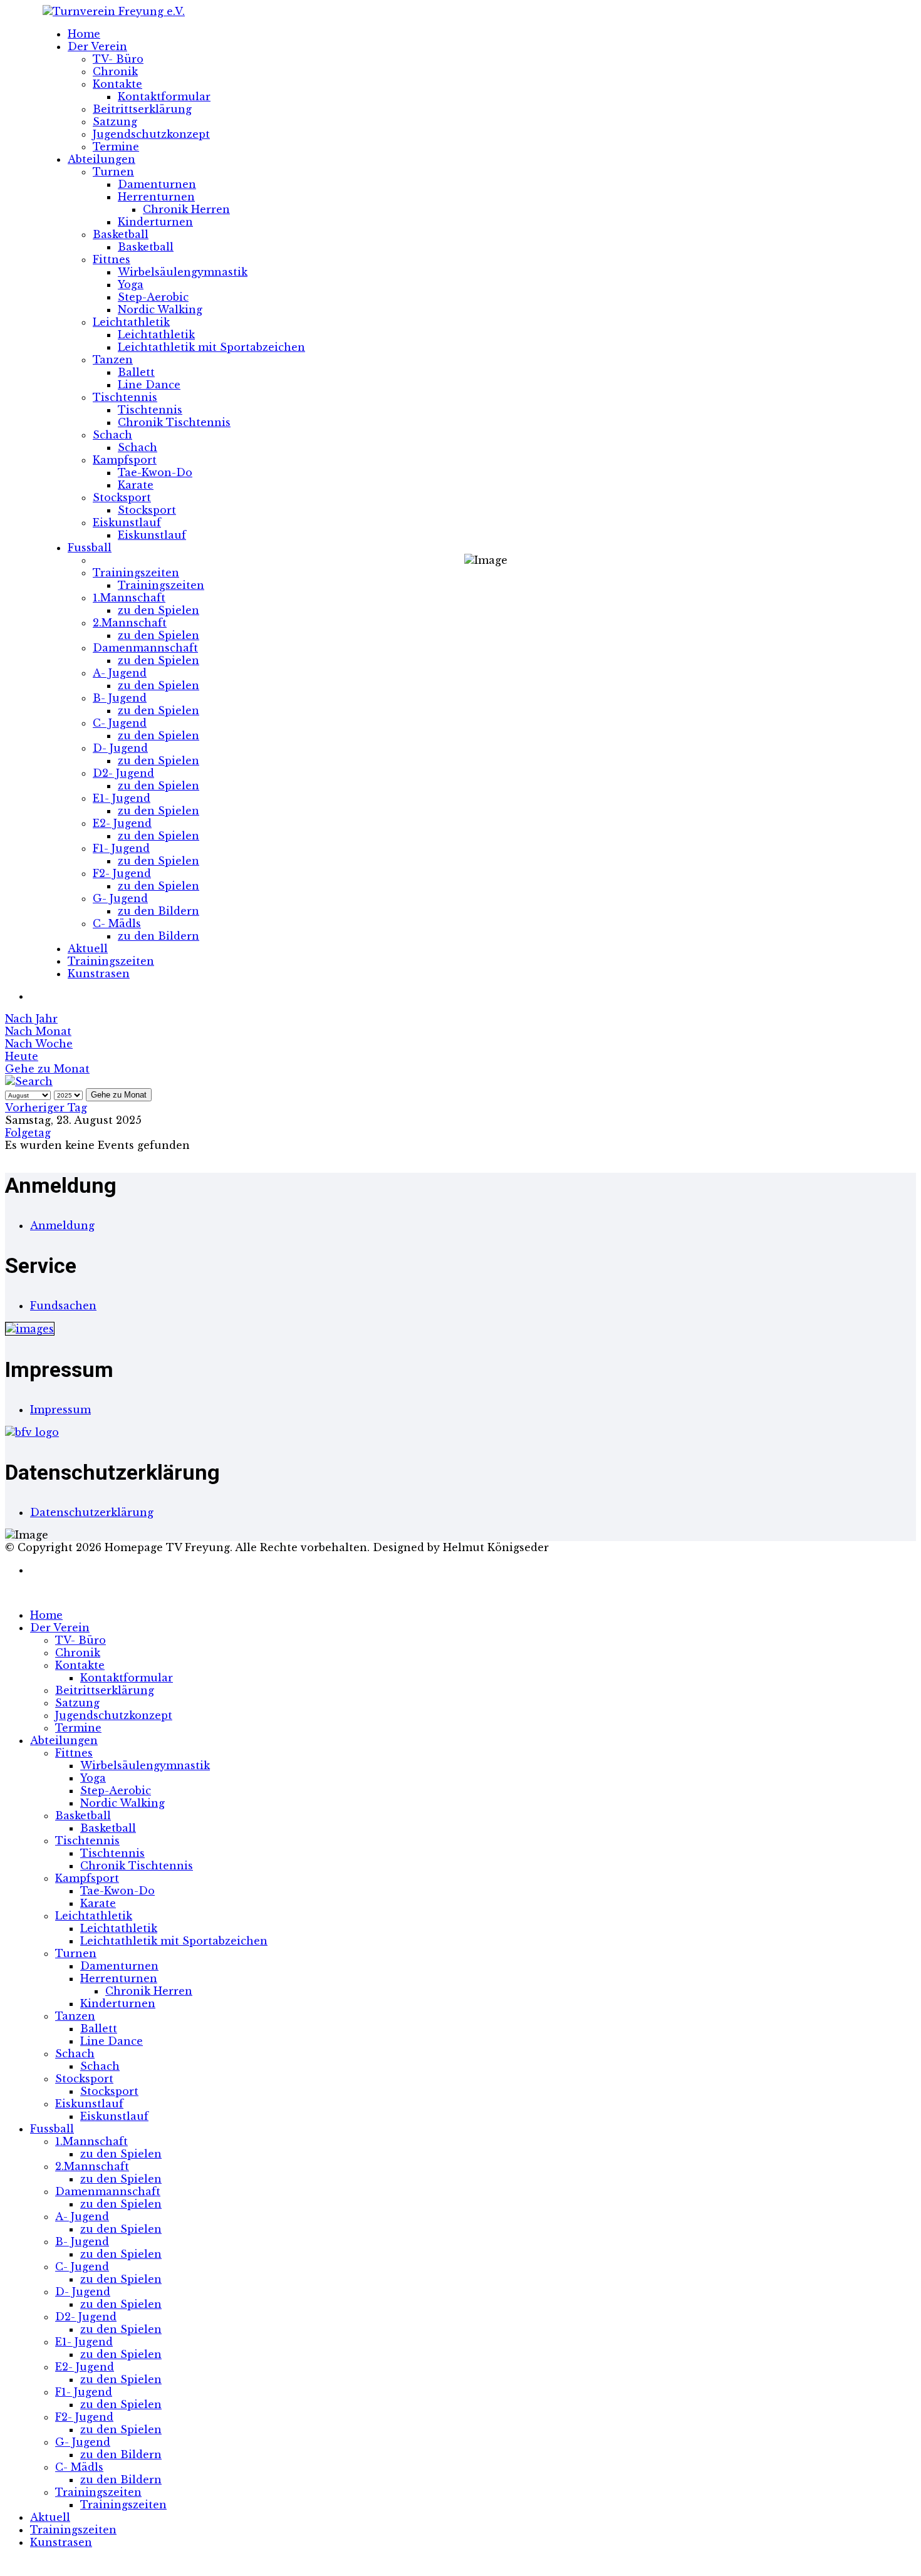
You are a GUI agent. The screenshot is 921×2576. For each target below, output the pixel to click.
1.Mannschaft (129, 598)
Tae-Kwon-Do (155, 472)
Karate (136, 485)
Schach (112, 435)
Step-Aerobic (153, 297)
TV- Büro (118, 59)
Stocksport (122, 497)
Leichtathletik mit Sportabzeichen (211, 347)
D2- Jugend (123, 773)
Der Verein (97, 46)
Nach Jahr (31, 1019)
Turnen (113, 172)
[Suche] (29, 1081)
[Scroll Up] (9, 2565)
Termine (116, 147)
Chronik (115, 71)
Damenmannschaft (145, 648)
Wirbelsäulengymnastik (183, 272)
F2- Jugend (122, 873)
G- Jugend (120, 898)
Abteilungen (101, 159)
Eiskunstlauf (127, 522)
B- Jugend (120, 698)
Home (84, 34)
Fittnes (112, 259)
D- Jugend (120, 748)
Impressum (60, 1410)
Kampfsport (125, 460)
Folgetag (28, 1133)
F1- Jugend (121, 848)
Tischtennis (125, 397)
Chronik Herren (186, 209)
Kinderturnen (155, 222)
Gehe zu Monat (47, 1069)
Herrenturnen (156, 197)
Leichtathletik (131, 322)
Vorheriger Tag (46, 1108)
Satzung (115, 122)
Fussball (90, 548)
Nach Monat (38, 1031)
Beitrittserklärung (142, 109)
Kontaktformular (164, 96)
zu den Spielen (159, 610)
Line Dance (149, 385)
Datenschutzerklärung (92, 1512)
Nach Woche (39, 1044)
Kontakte (117, 84)
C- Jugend (120, 723)
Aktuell (88, 948)
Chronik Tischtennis (174, 422)
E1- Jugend (122, 798)
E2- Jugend (122, 823)
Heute (22, 1056)
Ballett (136, 372)
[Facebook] (34, 1570)
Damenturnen (157, 184)
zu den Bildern (159, 911)
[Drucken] (34, 996)
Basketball (121, 234)
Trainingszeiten (136, 573)
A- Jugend (120, 673)
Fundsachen (63, 1306)
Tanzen (113, 360)
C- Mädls (117, 923)
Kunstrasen (99, 974)
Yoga (131, 284)
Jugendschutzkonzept (151, 134)
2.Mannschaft (130, 623)
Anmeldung (62, 1225)
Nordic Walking (160, 309)
